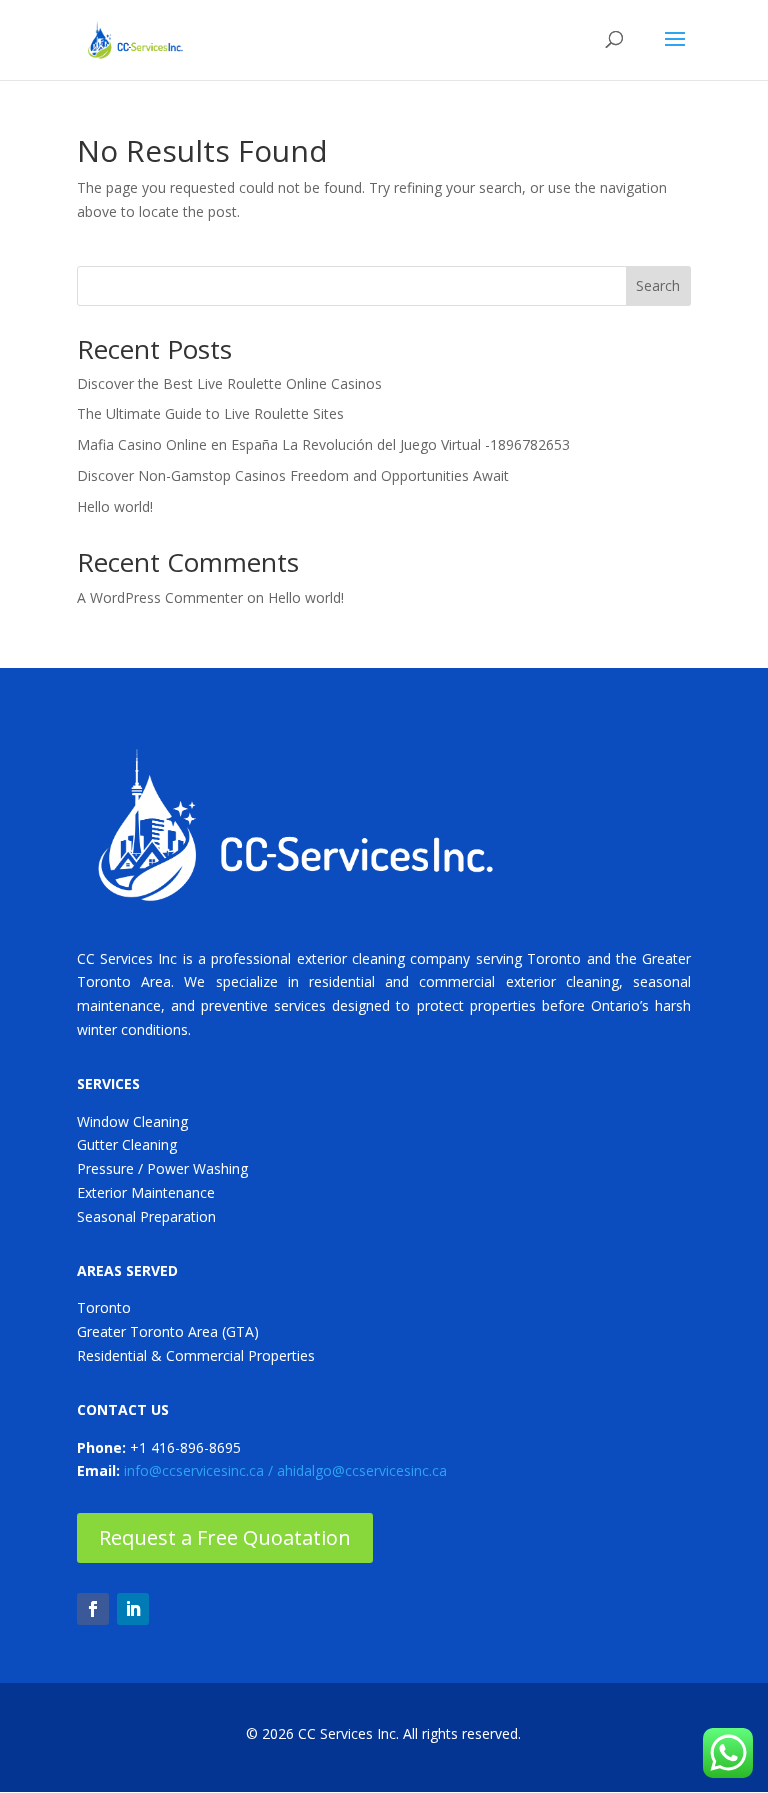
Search (658, 285)
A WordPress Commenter (160, 597)
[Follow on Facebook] (93, 1609)
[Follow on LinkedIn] (133, 1609)
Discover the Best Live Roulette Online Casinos (229, 383)
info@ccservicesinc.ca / (200, 1470)
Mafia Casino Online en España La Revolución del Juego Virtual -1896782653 (323, 444)
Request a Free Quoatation (225, 1537)
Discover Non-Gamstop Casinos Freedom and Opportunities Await (293, 475)
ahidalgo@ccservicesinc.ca (362, 1470)
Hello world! (115, 506)
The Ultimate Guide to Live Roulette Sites (210, 413)
